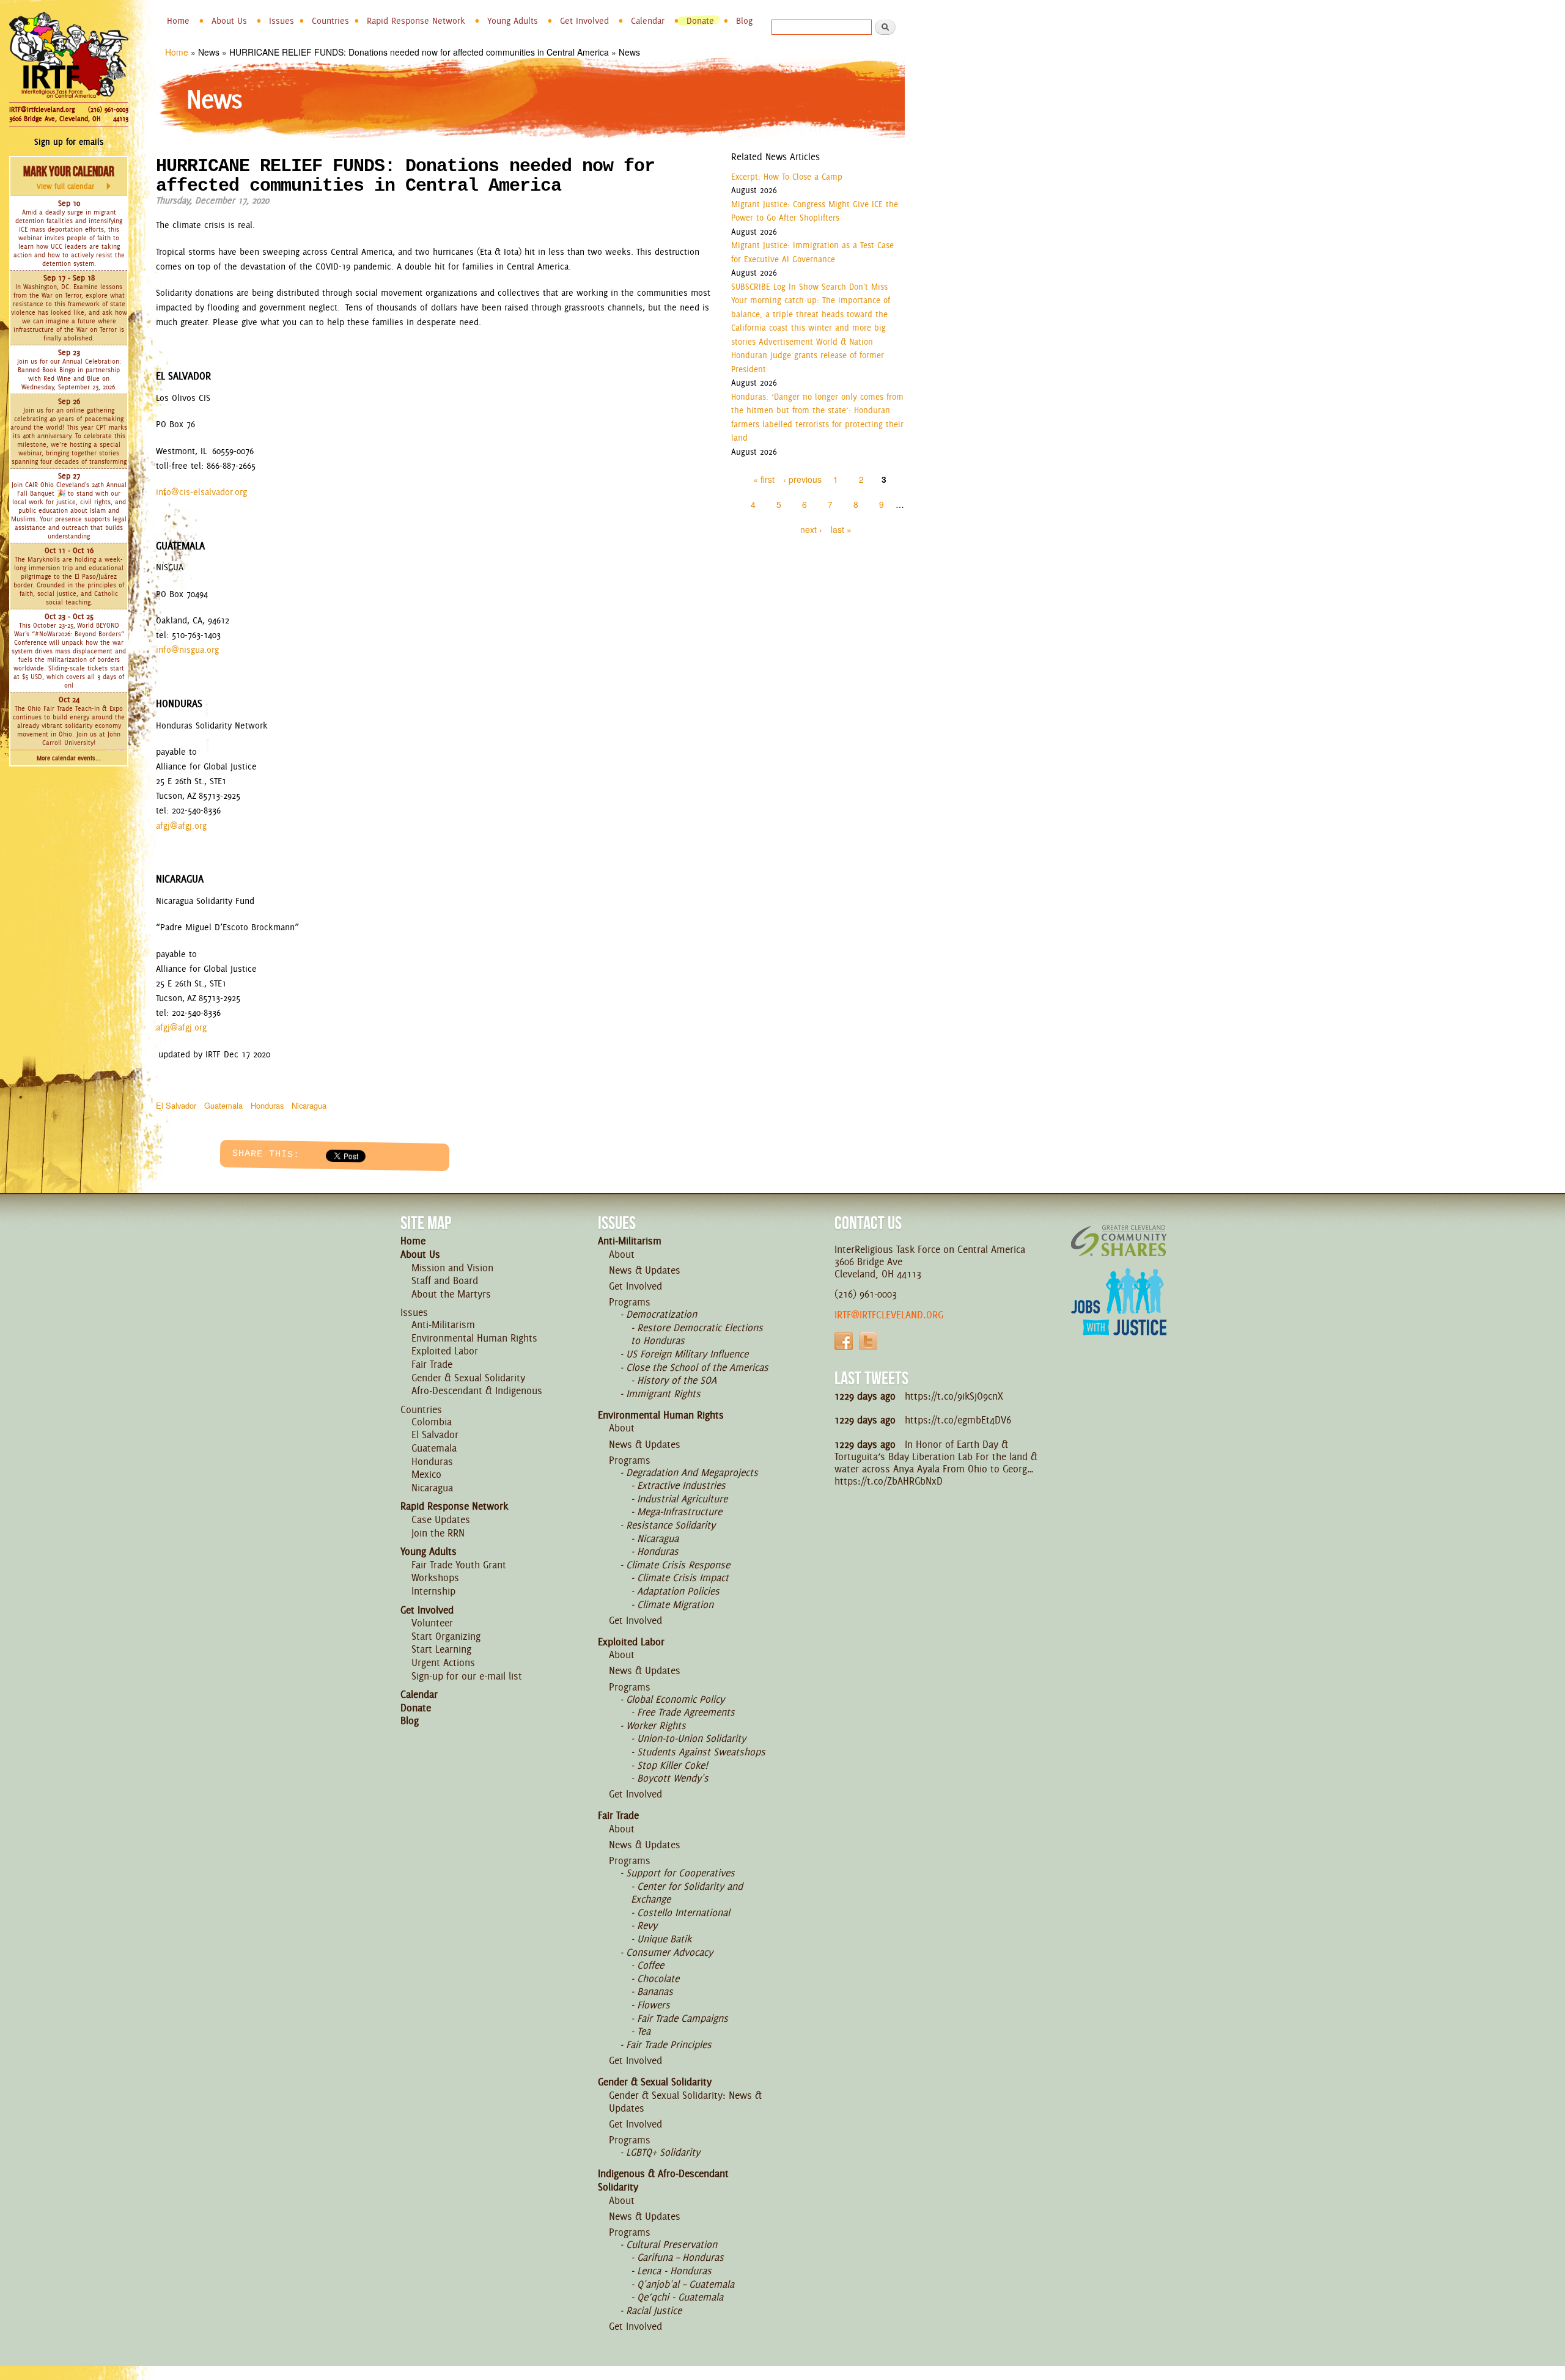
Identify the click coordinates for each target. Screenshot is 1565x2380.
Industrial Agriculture (682, 1499)
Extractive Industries (681, 1485)
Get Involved (584, 21)
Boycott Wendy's (673, 1778)
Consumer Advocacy (669, 1952)
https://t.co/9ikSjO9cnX (954, 1396)
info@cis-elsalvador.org (201, 492)
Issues (282, 21)
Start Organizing (446, 1636)
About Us (229, 21)
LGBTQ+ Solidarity (663, 2152)
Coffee (650, 1965)
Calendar (648, 21)
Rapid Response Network (416, 21)
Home (178, 21)
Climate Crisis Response (678, 1565)
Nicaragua (309, 1105)
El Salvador (176, 1105)
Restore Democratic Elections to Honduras (697, 1334)
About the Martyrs (451, 1294)
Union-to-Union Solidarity (691, 1738)
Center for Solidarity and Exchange (687, 1893)
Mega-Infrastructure (679, 1511)
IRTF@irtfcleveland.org (42, 109)
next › (811, 529)
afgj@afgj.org (181, 826)
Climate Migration (675, 1604)
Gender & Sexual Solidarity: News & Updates (685, 2102)
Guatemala (223, 1105)
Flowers (654, 2005)
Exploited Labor (445, 1351)
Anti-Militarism (443, 1324)
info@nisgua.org (187, 650)
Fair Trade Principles (669, 2044)
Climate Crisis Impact (683, 1577)
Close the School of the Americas (697, 1367)
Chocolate (658, 1978)
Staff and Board (445, 1280)
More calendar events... (69, 758)
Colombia (432, 1422)
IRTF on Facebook (844, 1341)
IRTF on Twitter (868, 1341)
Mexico (426, 1474)
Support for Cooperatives (680, 1873)
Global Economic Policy (675, 1699)
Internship (433, 1591)
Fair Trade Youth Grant (459, 1565)
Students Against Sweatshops (701, 1752)
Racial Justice (654, 2310)
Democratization (661, 1314)
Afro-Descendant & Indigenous (477, 1390)
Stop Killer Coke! (672, 1765)
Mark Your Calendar (69, 177)
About (622, 1254)
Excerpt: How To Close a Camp (787, 177)
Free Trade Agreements (686, 1712)
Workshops (435, 1577)
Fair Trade (432, 1364)
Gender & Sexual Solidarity (468, 1378)
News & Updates (645, 1270)
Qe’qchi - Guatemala (680, 2297)
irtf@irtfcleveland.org (889, 1315)
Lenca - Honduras (674, 2271)
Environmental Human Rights (474, 1338)
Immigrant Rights (663, 1394)
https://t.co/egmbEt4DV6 (958, 1420)
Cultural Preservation (672, 2244)
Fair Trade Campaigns (683, 2018)
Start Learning (441, 1649)
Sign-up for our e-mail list (467, 1676)
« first (764, 479)
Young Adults (513, 21)
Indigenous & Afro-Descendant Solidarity (663, 2180)
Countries (330, 21)
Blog (744, 21)
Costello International (683, 1912)
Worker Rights (656, 1725)
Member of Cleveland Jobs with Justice (1119, 1317)
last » (841, 529)
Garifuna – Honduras (680, 2257)
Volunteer (432, 1623)
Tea (644, 2031)
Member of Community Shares (1119, 1240)
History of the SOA (677, 1380)
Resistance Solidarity (671, 1525)
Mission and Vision (452, 1268)
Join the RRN (438, 1533)
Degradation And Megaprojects (692, 1472)
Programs (630, 1302)
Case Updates (441, 1519)
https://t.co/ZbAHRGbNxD (889, 1481)
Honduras (267, 1105)
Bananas (655, 1991)
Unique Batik (664, 1939)
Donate (700, 21)
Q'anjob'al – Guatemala (686, 2284)
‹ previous (802, 479)
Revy (647, 1925)
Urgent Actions (443, 1662)
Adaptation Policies (678, 1591)
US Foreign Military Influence (687, 1354)
